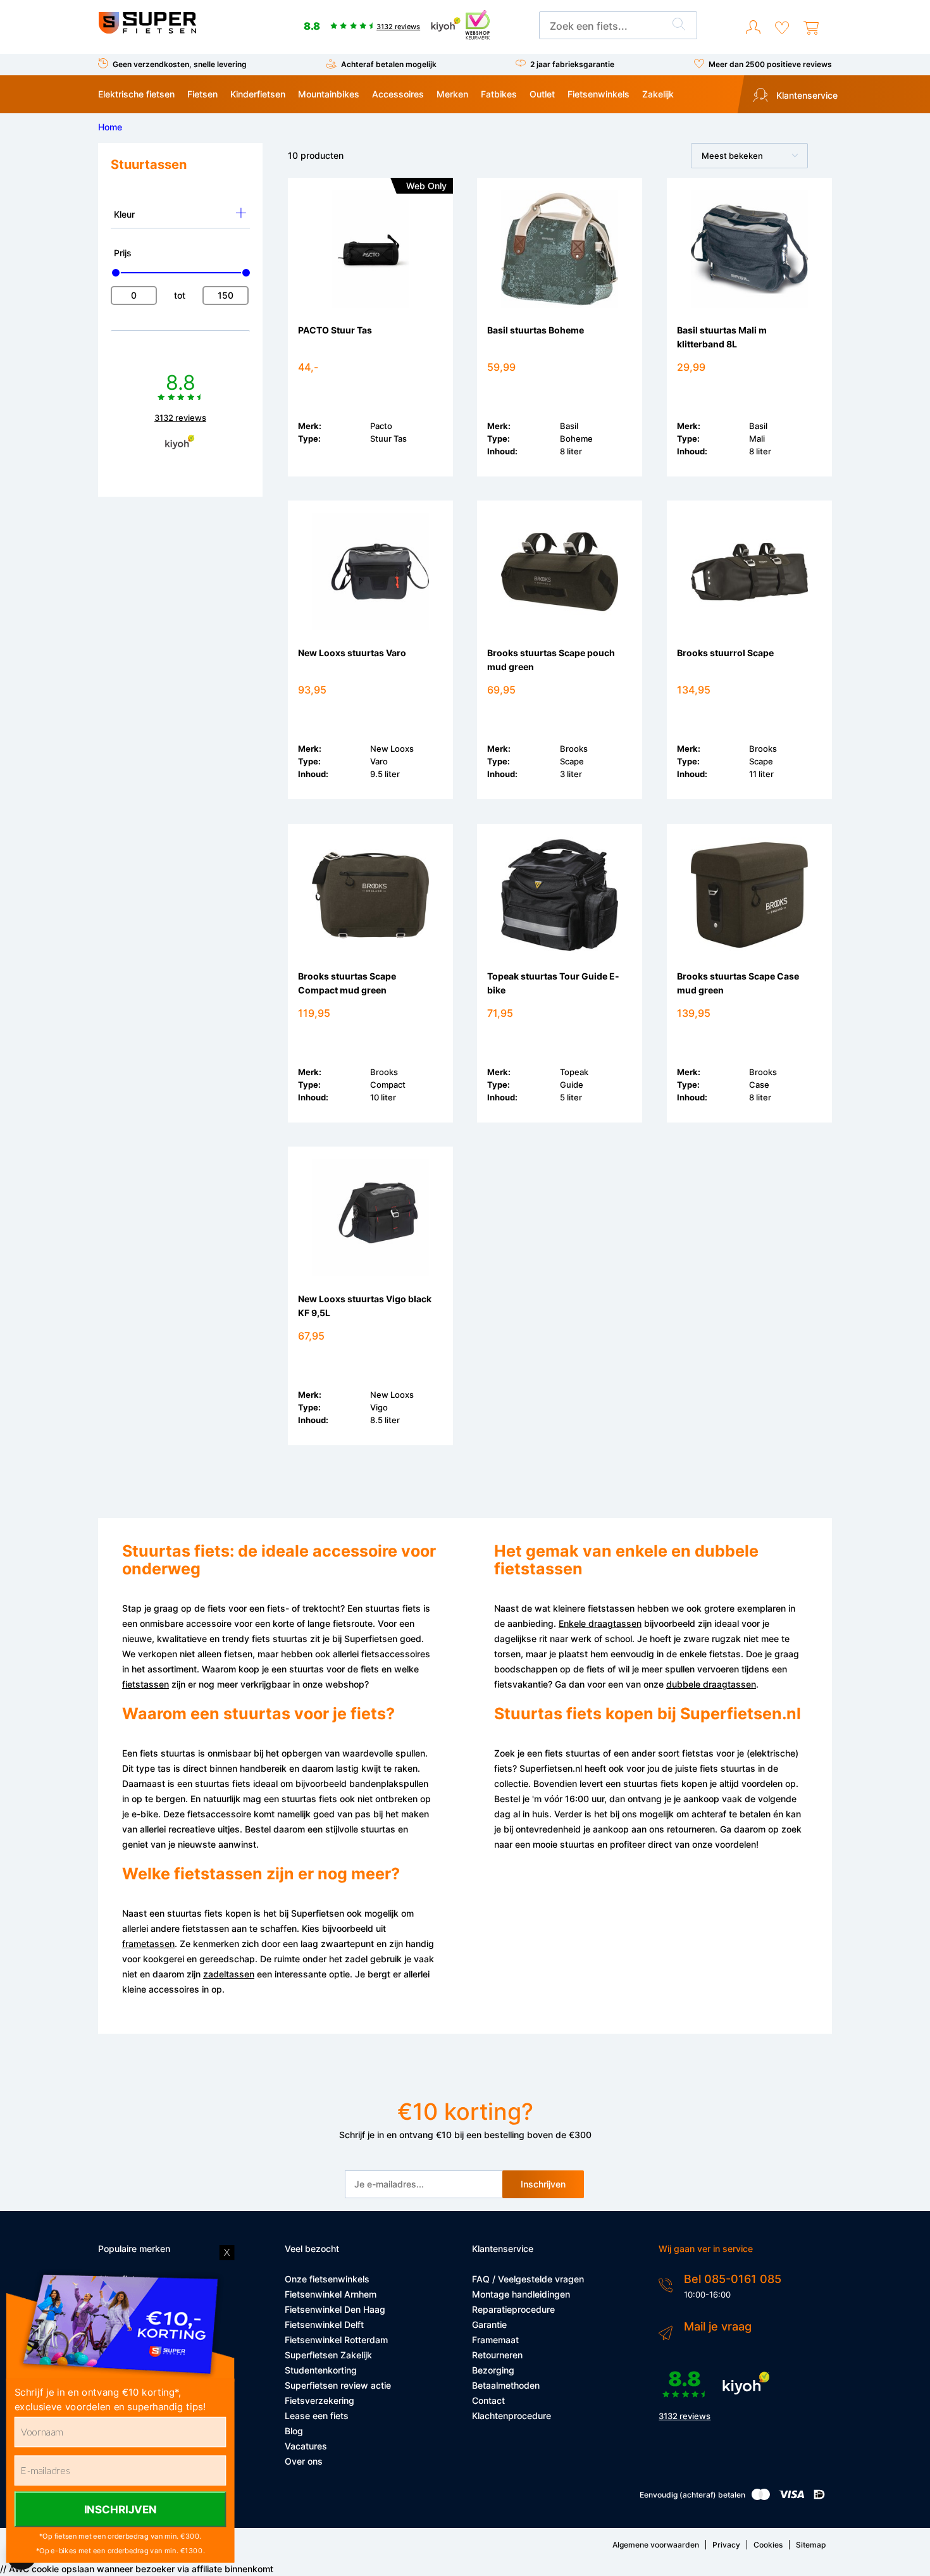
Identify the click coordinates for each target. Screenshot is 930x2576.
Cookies (768, 2545)
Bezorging (493, 2370)
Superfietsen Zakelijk (328, 2355)
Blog (294, 2431)
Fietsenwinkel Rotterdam (336, 2340)
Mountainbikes (329, 94)
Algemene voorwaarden (656, 2545)
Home (110, 127)
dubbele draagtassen (711, 1684)
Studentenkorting (321, 2370)
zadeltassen (229, 1974)
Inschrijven (543, 2184)
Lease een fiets (317, 2416)
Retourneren (497, 2355)
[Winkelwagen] (811, 28)
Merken (452, 94)
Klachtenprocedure (512, 2416)
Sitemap (811, 2545)
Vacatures (306, 2446)
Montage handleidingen (521, 2294)
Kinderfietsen (258, 94)
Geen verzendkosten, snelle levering (180, 64)
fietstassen (146, 1684)
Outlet (542, 94)
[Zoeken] (679, 26)
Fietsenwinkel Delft (324, 2324)
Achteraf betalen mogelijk (389, 64)
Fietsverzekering (319, 2400)
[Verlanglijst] (782, 28)
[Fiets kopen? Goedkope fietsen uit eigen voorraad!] (147, 31)
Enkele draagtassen (600, 1623)
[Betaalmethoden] (761, 2497)
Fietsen (202, 94)
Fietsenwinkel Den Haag (335, 2309)
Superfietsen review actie (338, 2385)
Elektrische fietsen (136, 94)
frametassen (148, 1944)
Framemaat (495, 2340)
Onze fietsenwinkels (327, 2279)
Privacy (726, 2545)
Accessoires (398, 94)
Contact (488, 2400)
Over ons (304, 2461)
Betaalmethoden (506, 2385)
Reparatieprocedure (513, 2309)
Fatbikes (499, 94)
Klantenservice (806, 95)
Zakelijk (658, 94)
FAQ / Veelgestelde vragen (528, 2279)
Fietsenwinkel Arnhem (331, 2294)
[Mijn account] (753, 28)
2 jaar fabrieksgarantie (572, 64)
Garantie (489, 2324)
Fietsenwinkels (598, 94)
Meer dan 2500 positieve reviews (770, 64)
